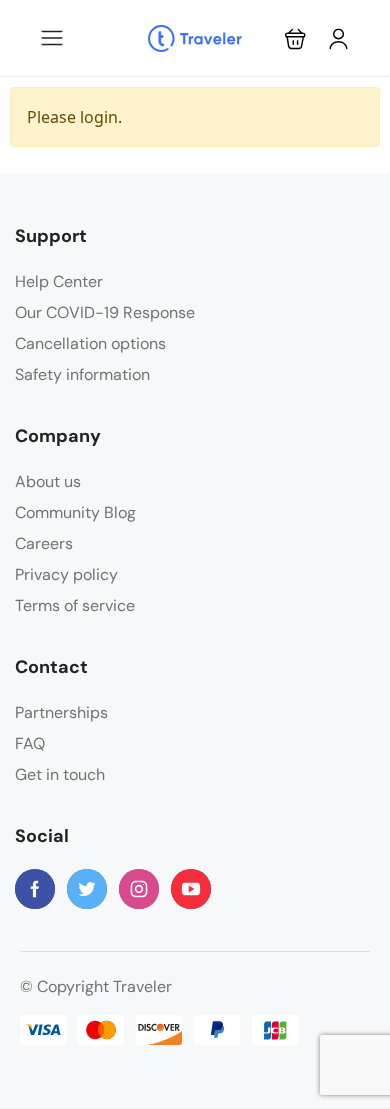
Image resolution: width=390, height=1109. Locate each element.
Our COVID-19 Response (105, 312)
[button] (295, 38)
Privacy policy (66, 574)
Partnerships (61, 712)
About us (48, 481)
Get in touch (60, 774)
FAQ (30, 743)
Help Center (59, 281)
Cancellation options (90, 343)
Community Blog (75, 512)
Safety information (82, 374)
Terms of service (75, 605)
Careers (44, 543)
